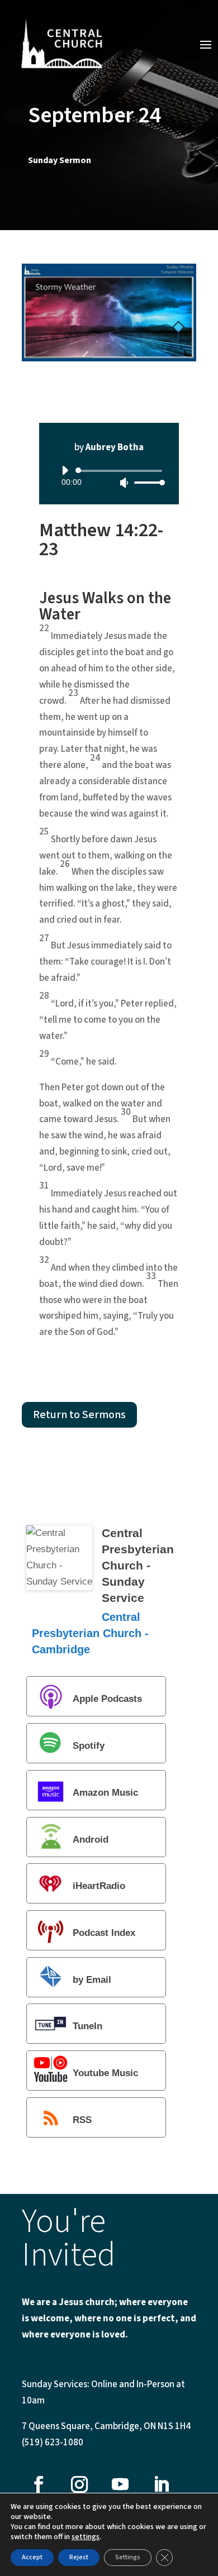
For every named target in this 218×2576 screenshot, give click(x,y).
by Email (92, 1980)
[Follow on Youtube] (120, 2484)
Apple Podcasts (107, 1699)
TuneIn (87, 2027)
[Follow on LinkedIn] (161, 2484)
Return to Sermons (79, 1415)
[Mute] (124, 483)
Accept (32, 2557)
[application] (109, 476)
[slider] (146, 482)
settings (86, 2537)
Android (91, 1840)
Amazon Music (105, 1793)
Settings (128, 2557)
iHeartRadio (99, 1886)
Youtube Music (105, 2073)
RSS (82, 2120)
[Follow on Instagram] (79, 2484)
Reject (79, 2557)
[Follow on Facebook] (39, 2484)
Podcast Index (104, 1933)
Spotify (89, 1746)
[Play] (65, 470)
